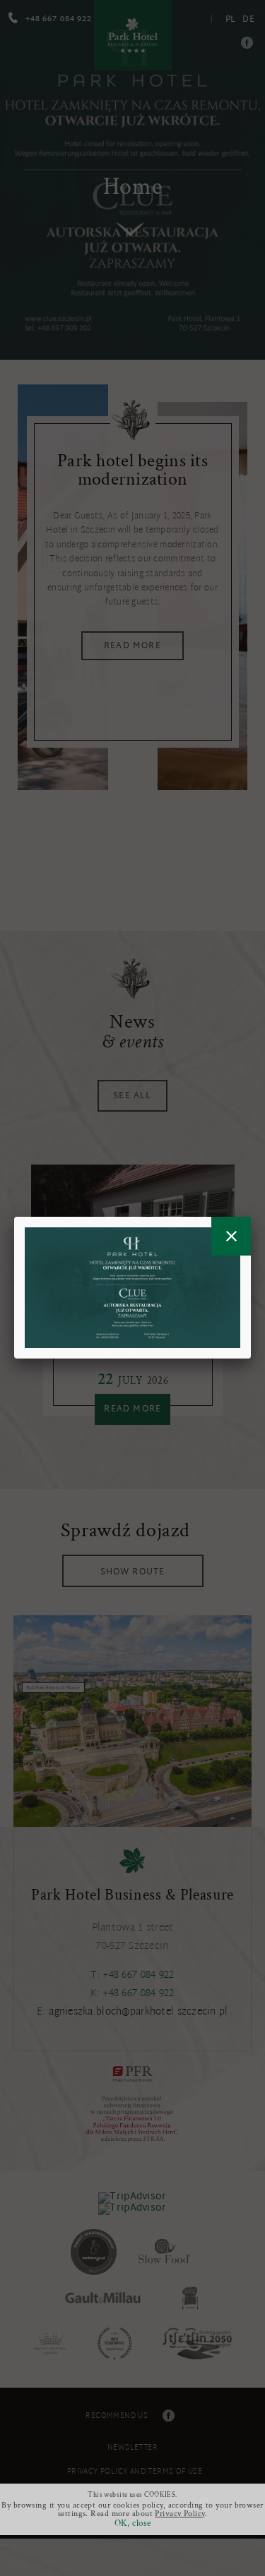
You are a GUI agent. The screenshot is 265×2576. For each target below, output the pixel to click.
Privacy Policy (179, 2514)
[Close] (231, 1236)
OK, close (133, 2523)
